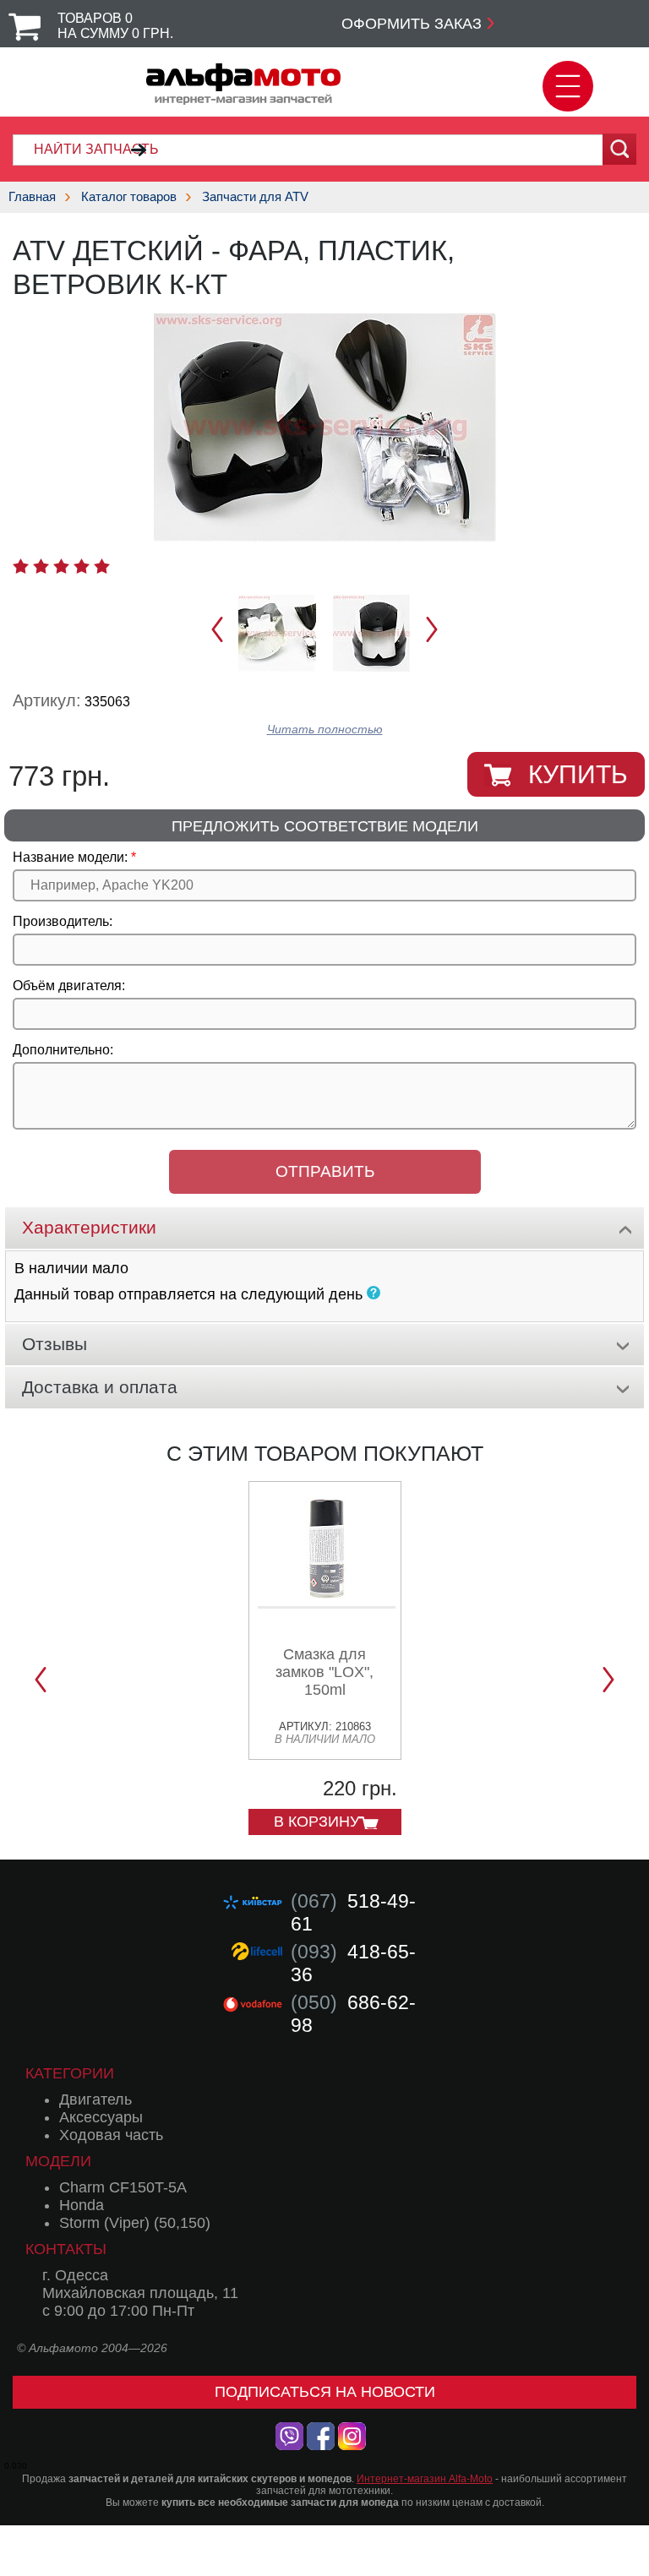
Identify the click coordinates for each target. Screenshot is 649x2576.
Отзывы (55, 1344)
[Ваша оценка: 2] (41, 566)
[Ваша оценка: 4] (82, 566)
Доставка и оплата (100, 1387)
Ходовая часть (111, 2135)
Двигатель (95, 2099)
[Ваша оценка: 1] (21, 566)
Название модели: (70, 857)
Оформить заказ (412, 24)
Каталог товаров (129, 196)
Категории (70, 2073)
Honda (82, 2205)
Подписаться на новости (325, 2392)
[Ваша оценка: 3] (61, 566)
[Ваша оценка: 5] (102, 566)
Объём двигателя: (69, 986)
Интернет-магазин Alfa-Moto (425, 2479)
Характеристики (89, 1227)
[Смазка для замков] (327, 1602)
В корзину (316, 1822)
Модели (58, 2161)
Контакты (66, 2249)
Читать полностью (325, 730)
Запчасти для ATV (255, 196)
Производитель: (63, 921)
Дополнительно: (63, 1050)
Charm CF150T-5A (123, 2187)
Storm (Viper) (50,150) (135, 2223)
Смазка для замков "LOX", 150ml (324, 1672)
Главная (32, 196)
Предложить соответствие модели (325, 826)
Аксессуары (101, 2117)
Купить (578, 774)
